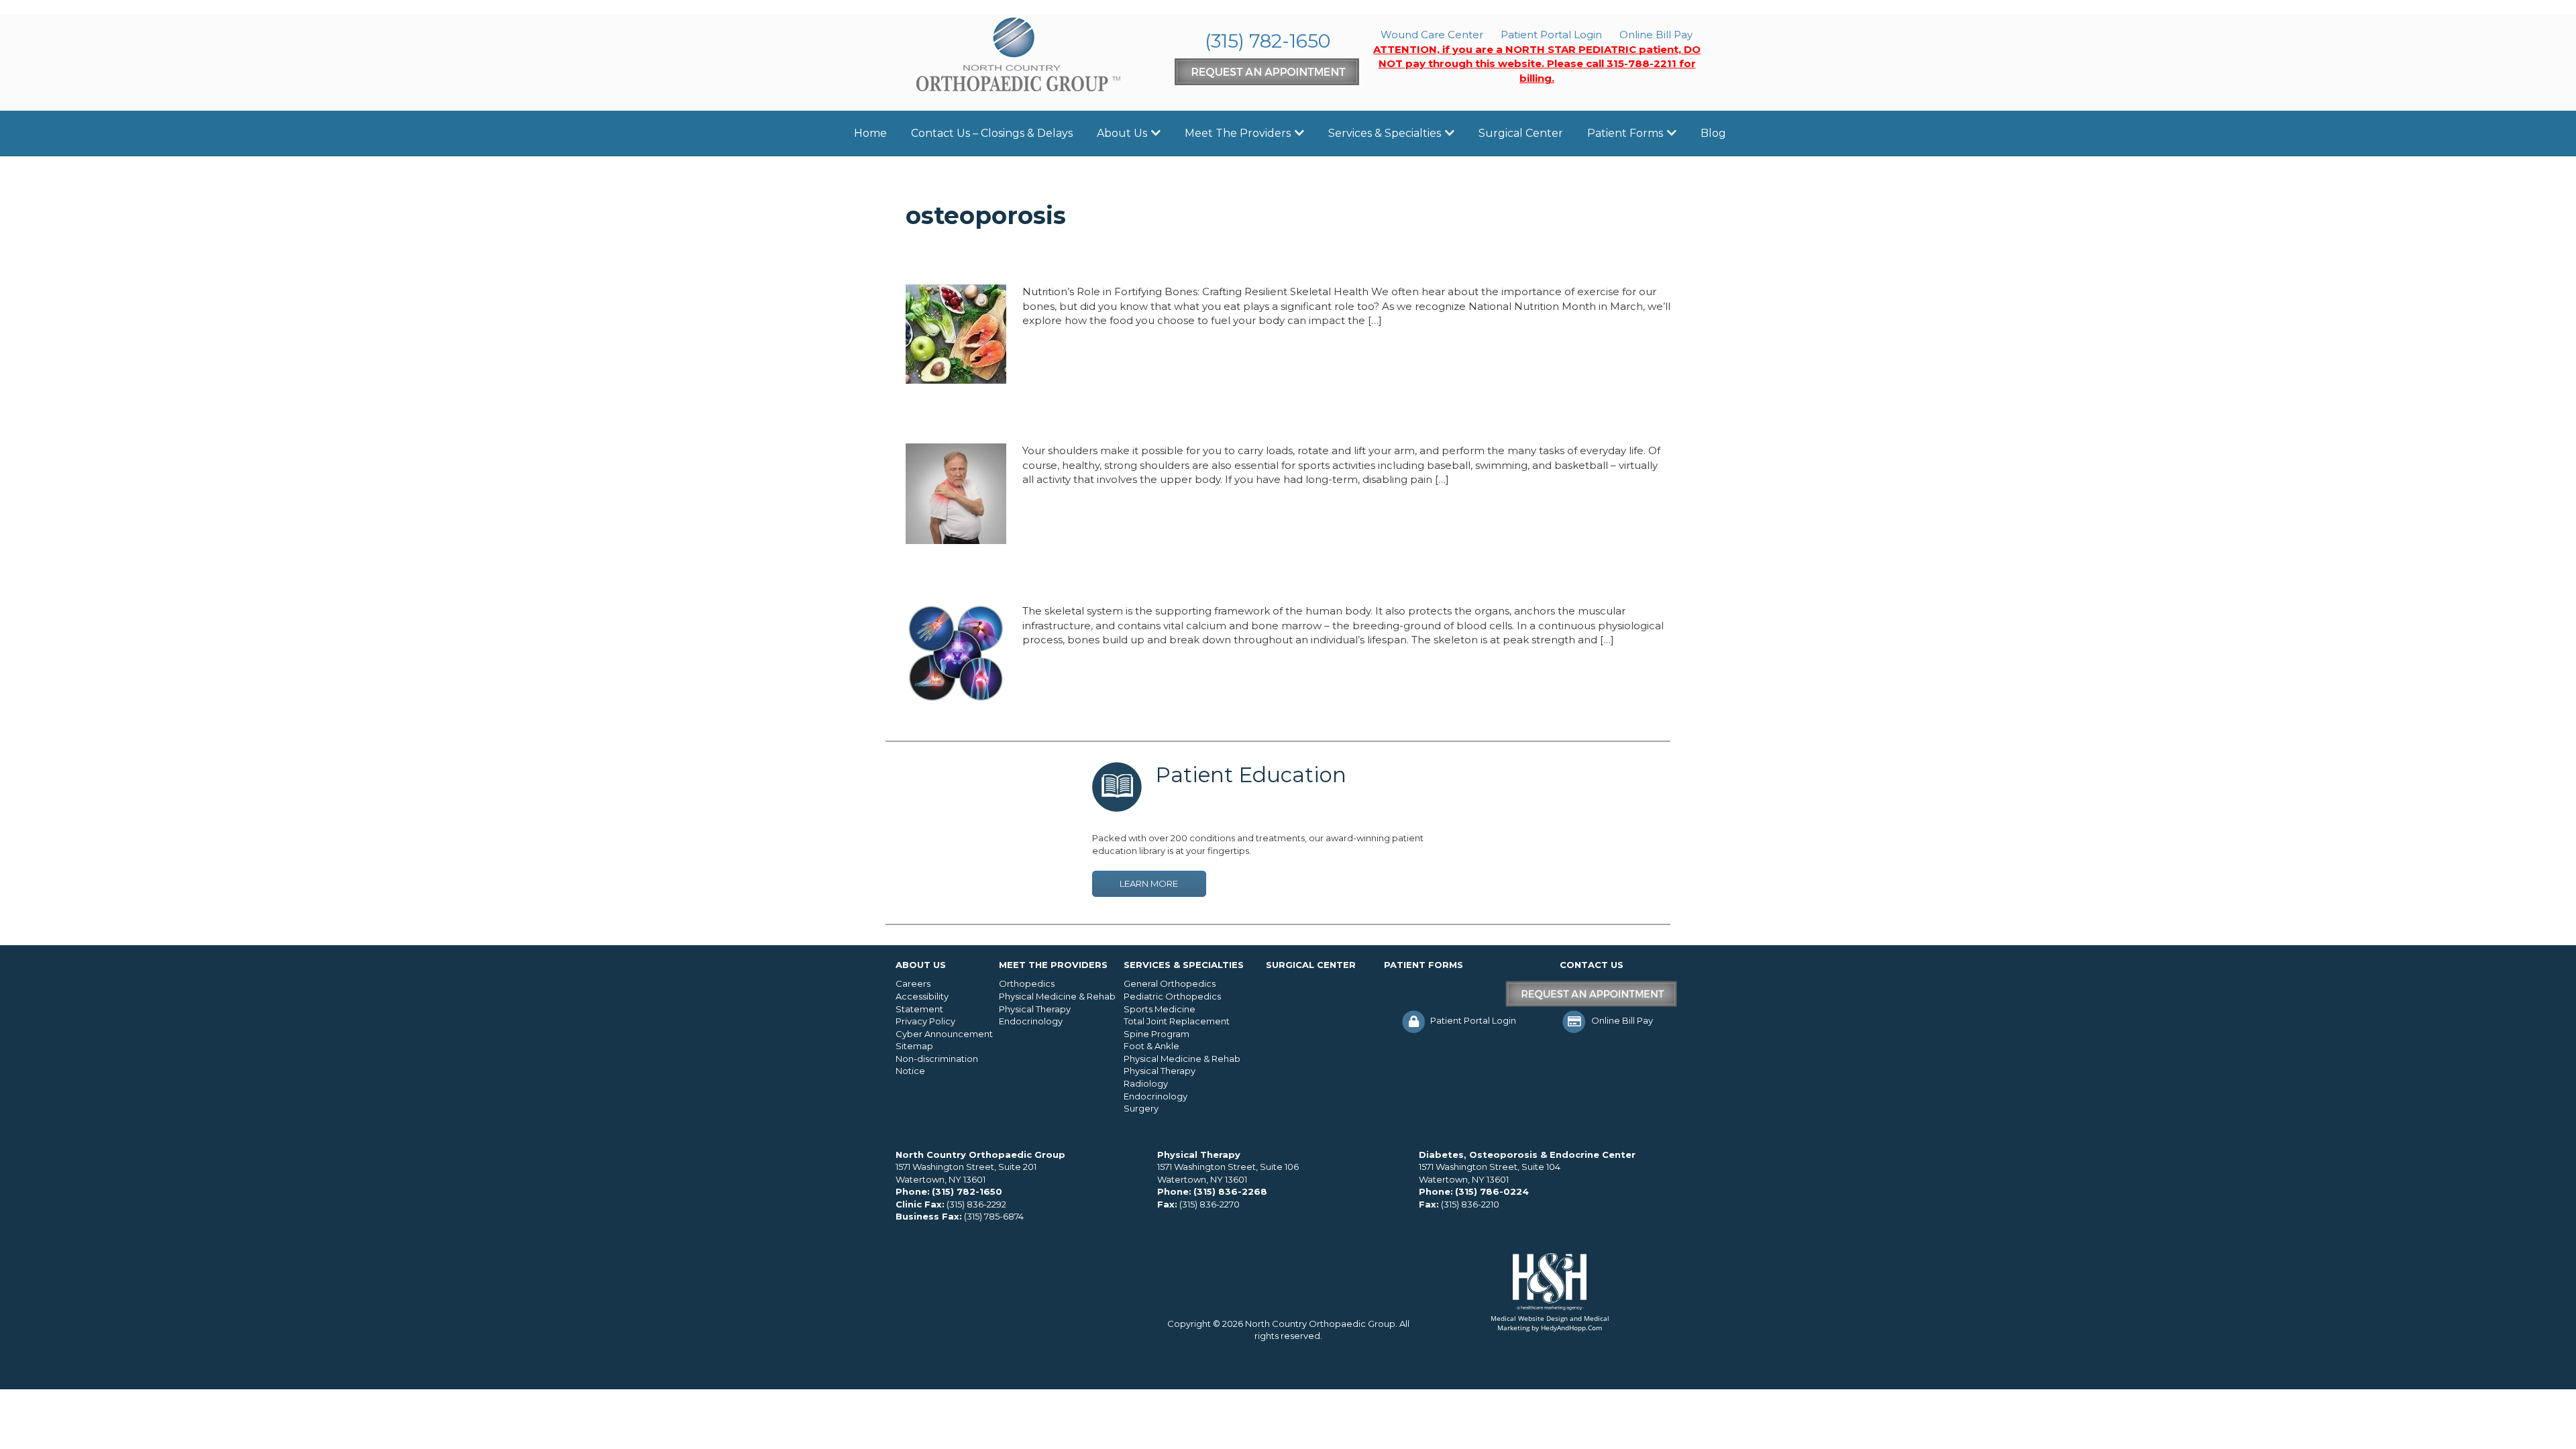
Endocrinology (1031, 1021)
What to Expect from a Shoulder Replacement (1114, 418)
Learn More (1149, 883)
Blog (1713, 133)
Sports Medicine (1160, 1009)
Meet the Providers (1238, 133)
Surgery (1141, 1108)
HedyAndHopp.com (1571, 1328)
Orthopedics (1027, 983)
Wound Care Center (1432, 35)
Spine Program (1157, 1034)
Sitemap (914, 1046)
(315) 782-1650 (1268, 41)
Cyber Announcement (944, 1034)
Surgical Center (1521, 133)
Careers (913, 983)
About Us (1122, 133)
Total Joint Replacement (1177, 1021)
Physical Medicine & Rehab (1057, 996)
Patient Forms (1625, 133)
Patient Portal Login (1551, 35)
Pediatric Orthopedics (1172, 996)
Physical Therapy (1035, 1009)
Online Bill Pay (1656, 35)
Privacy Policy (925, 1021)
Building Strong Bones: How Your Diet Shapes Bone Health (1170, 259)
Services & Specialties (1385, 133)
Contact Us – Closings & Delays (992, 133)
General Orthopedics (1170, 983)
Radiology (1146, 1083)
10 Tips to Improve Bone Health (1046, 578)
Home (870, 133)
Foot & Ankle (1151, 1046)
